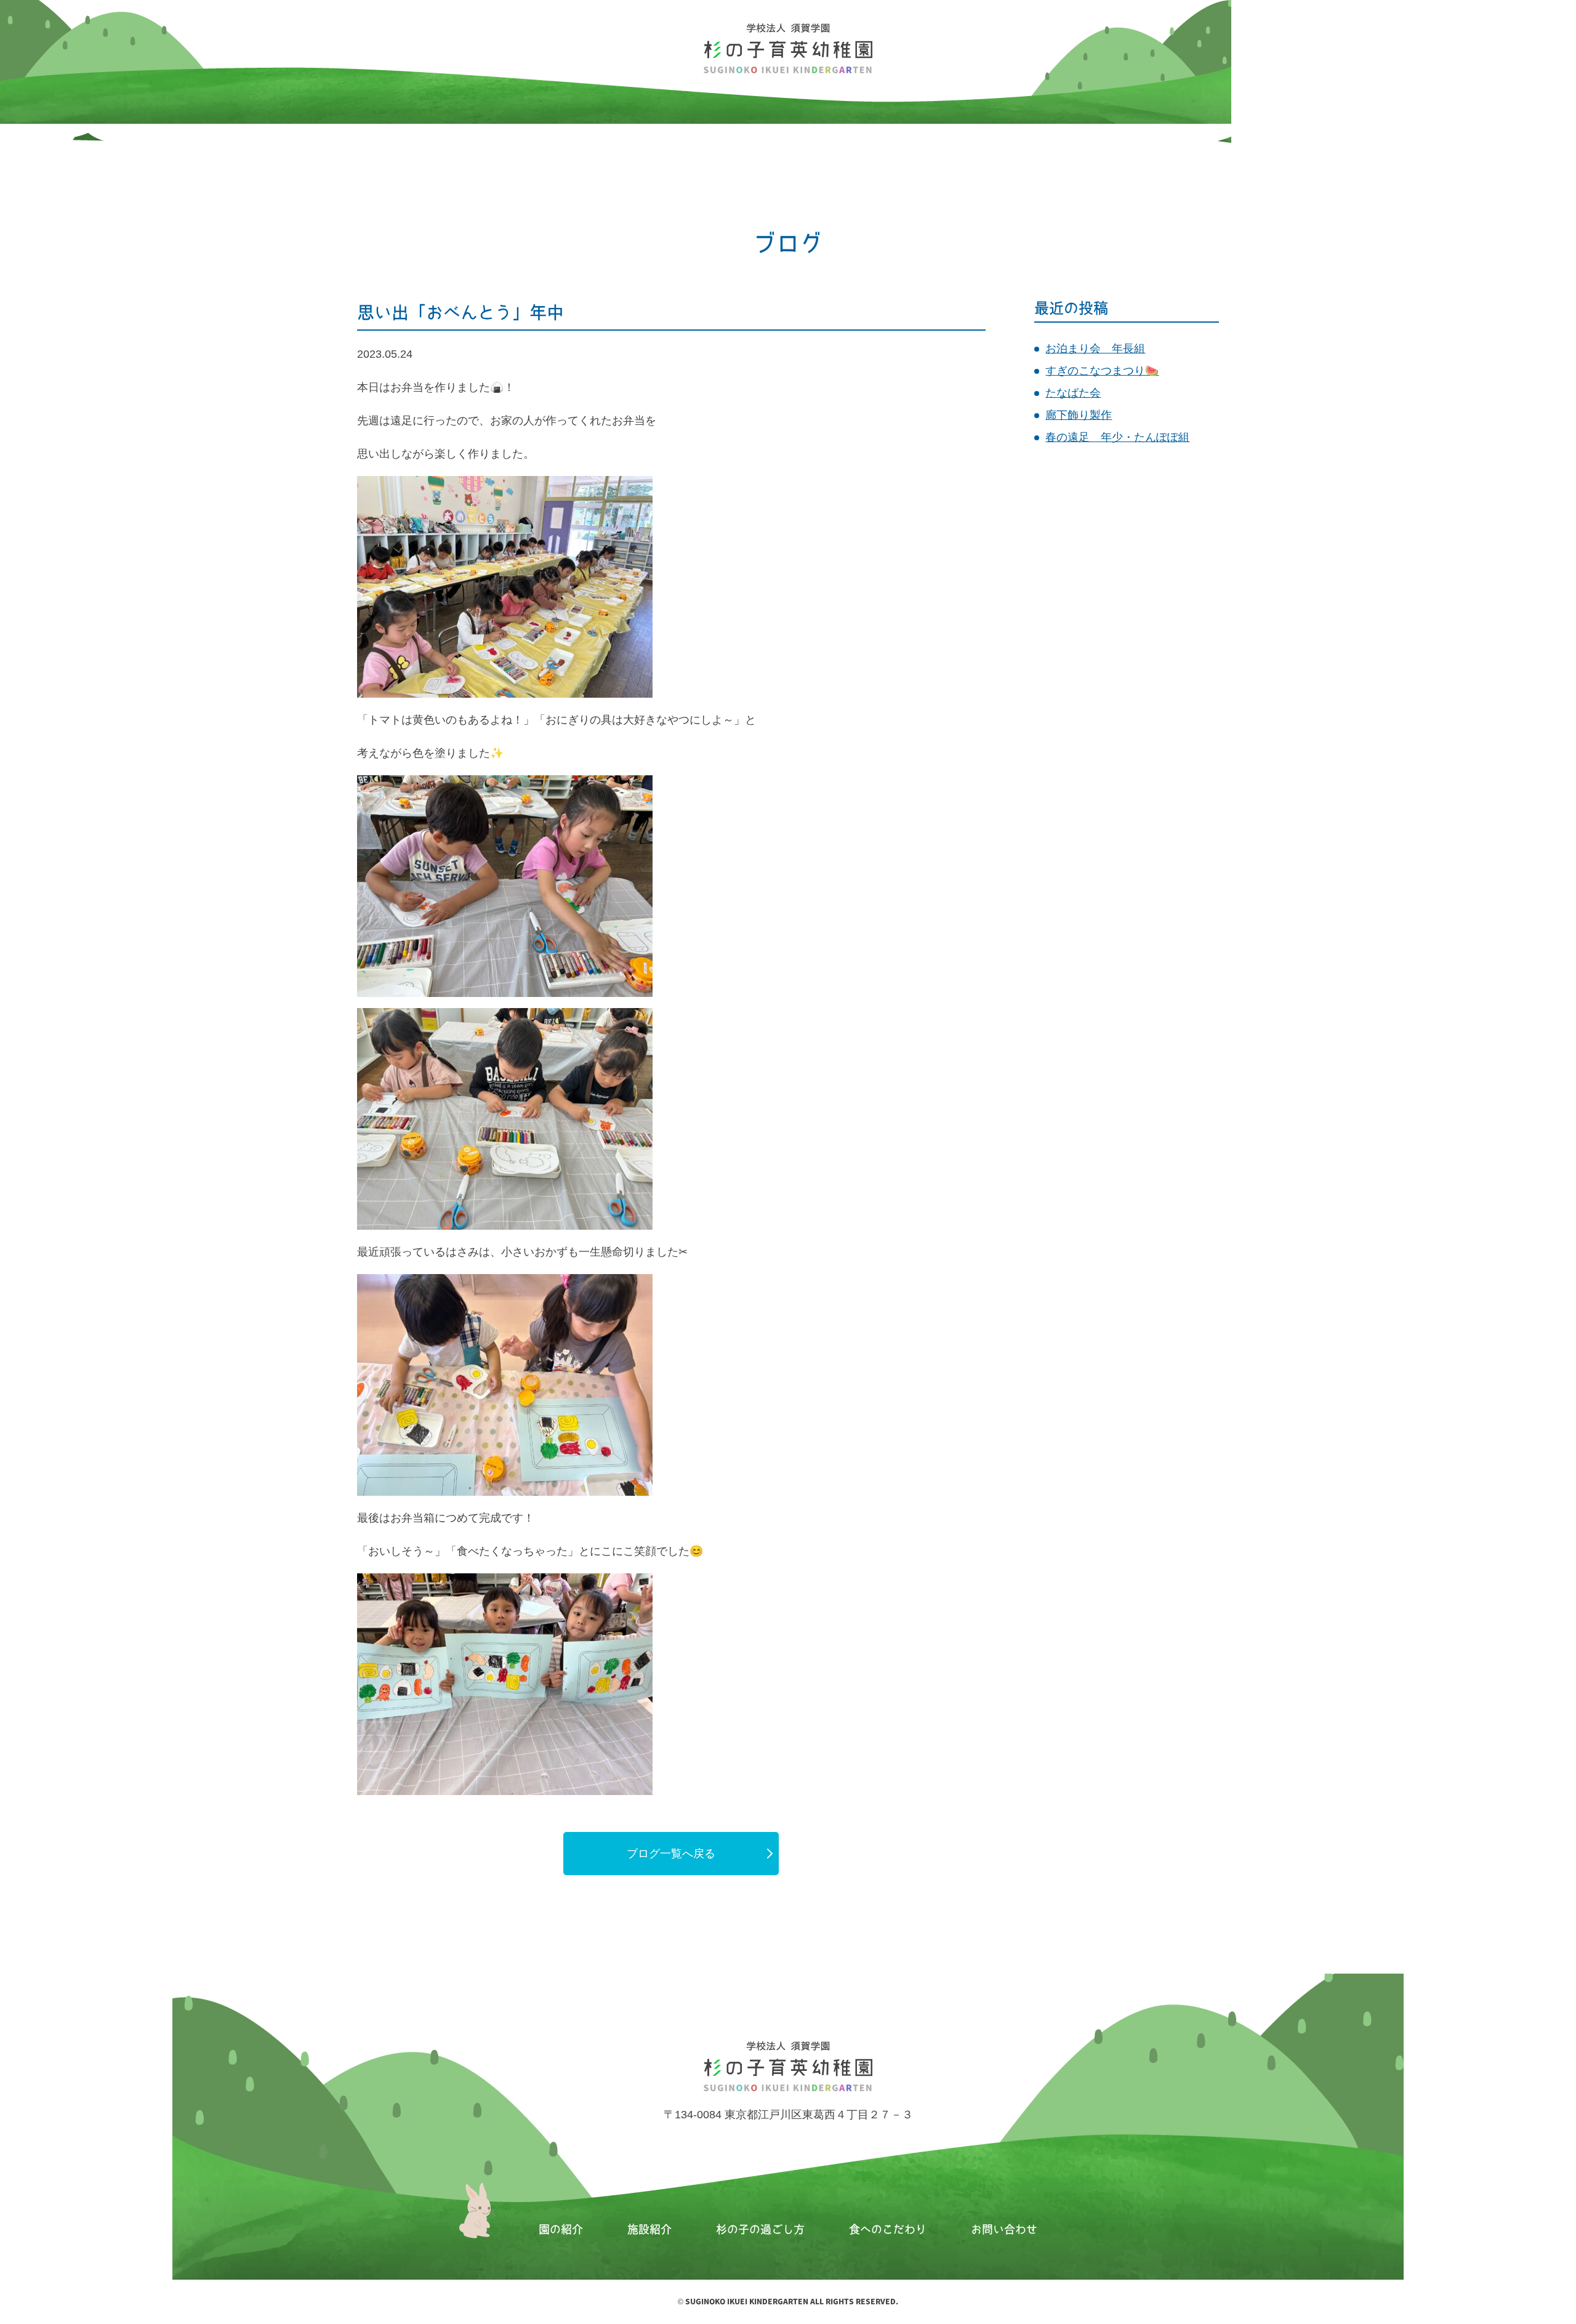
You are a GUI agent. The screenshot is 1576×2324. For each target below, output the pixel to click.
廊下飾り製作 (1079, 415)
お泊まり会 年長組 (1095, 349)
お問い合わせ (1004, 2229)
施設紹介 (649, 2229)
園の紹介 (561, 2229)
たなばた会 (1073, 393)
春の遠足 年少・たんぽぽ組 (1117, 437)
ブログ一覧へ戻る (671, 1854)
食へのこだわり (888, 2229)
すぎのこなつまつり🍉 (1102, 371)
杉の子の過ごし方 (760, 2229)
